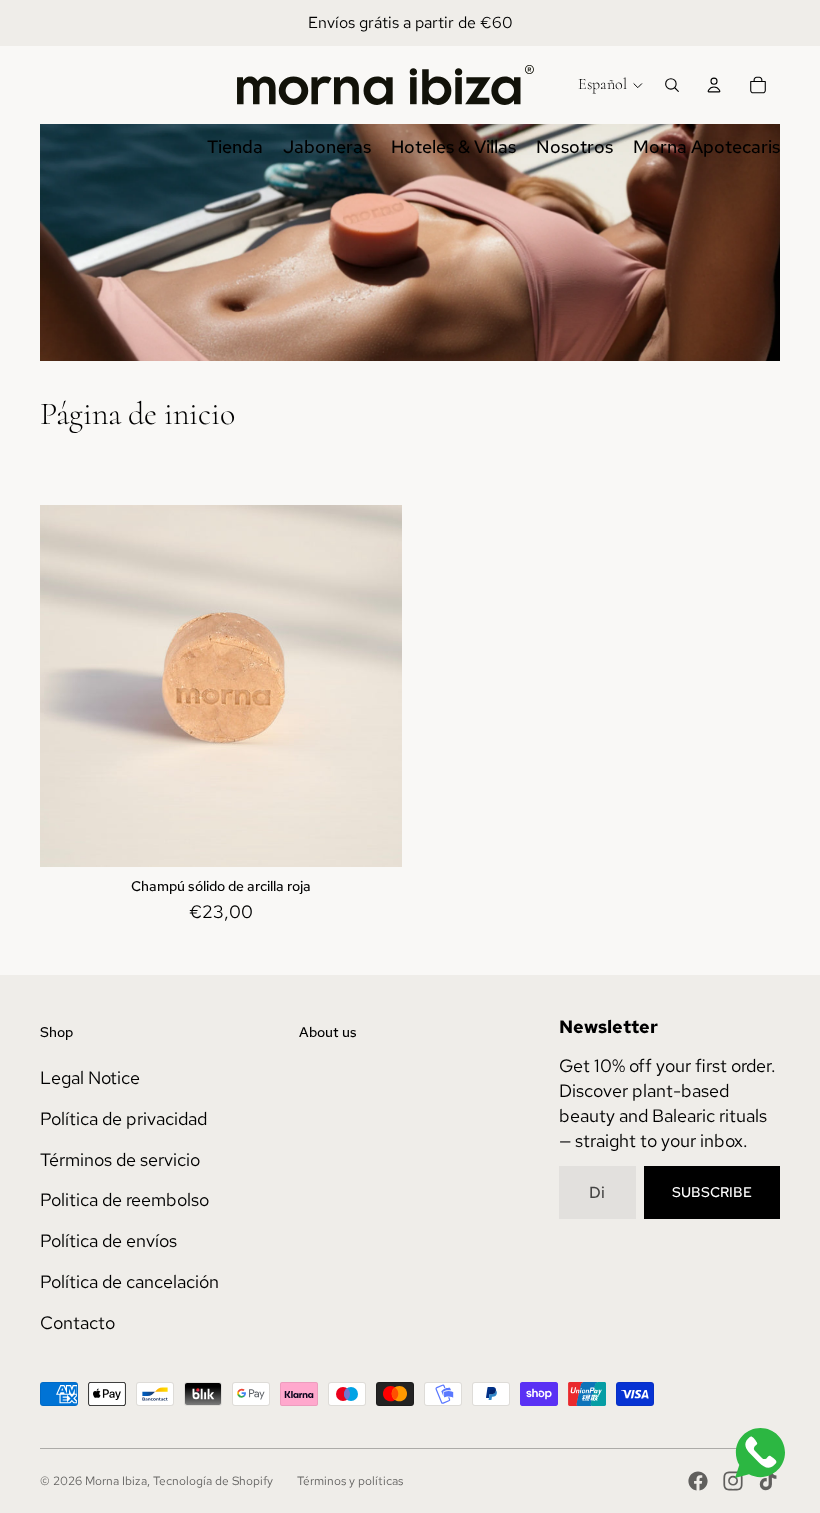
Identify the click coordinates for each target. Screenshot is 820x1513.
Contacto (77, 1322)
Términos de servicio (120, 1159)
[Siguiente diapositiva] (372, 686)
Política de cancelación (129, 1281)
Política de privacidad (123, 1118)
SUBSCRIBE (712, 1192)
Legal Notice (90, 1077)
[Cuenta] (714, 85)
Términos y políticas (350, 1481)
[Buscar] (672, 85)
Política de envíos (108, 1240)
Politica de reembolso (124, 1199)
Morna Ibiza (116, 1481)
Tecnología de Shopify (213, 1481)
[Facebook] (698, 1481)
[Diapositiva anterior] (70, 686)
